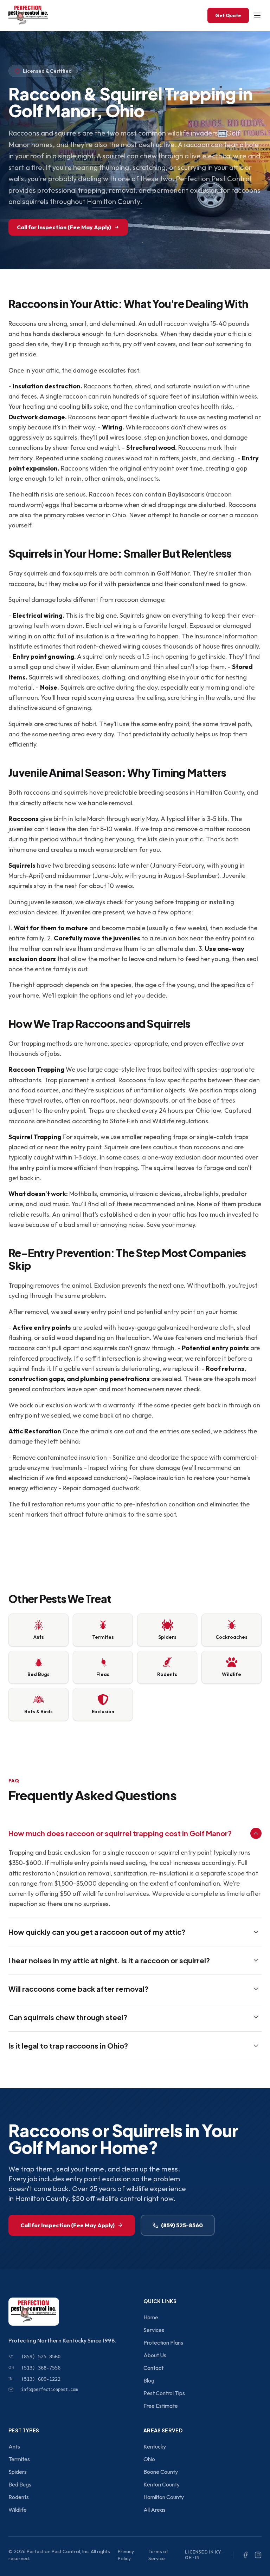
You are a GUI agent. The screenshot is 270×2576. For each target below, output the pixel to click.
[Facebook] (245, 2555)
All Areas (155, 2510)
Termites (19, 2459)
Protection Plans (163, 2342)
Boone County (161, 2472)
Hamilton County (164, 2497)
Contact (153, 2368)
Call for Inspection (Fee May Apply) (64, 227)
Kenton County (162, 2484)
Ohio (149, 2459)
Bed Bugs (20, 2484)
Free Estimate (161, 2406)
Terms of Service (158, 2555)
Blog (149, 2380)
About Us (155, 2355)
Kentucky (155, 2446)
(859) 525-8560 (182, 2225)
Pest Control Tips (164, 2393)
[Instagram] (258, 2555)
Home (151, 2317)
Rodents (19, 2497)
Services (154, 2330)
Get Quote (228, 15)
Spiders (18, 2472)
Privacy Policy (126, 2555)
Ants (14, 2446)
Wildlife (18, 2510)
